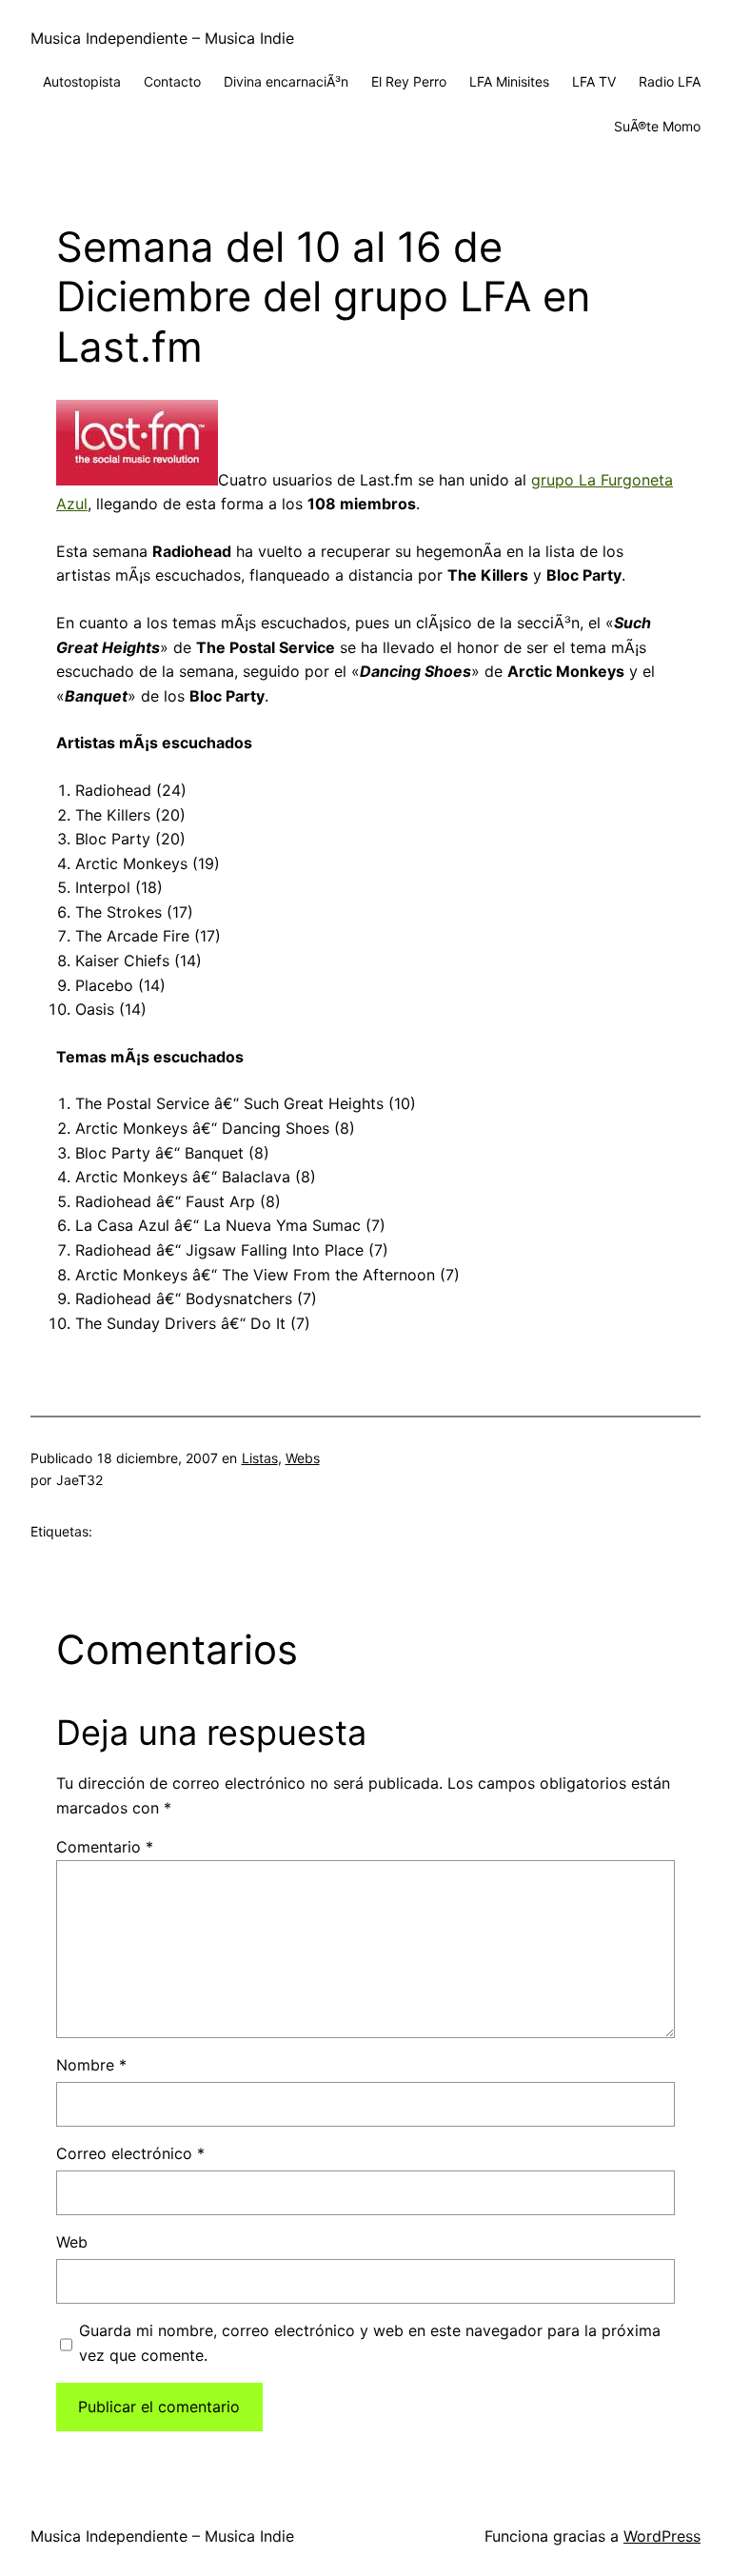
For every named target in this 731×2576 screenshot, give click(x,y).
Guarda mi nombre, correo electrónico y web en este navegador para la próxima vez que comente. (370, 2343)
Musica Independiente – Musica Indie (162, 38)
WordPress (662, 2536)
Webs (303, 1458)
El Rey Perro (409, 81)
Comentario (105, 1847)
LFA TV (594, 81)
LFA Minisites (509, 81)
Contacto (172, 81)
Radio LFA (670, 81)
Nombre (91, 2065)
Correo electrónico (130, 2153)
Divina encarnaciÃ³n (286, 81)
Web (72, 2242)
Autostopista (82, 81)
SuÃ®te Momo (657, 126)
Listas (260, 1458)
